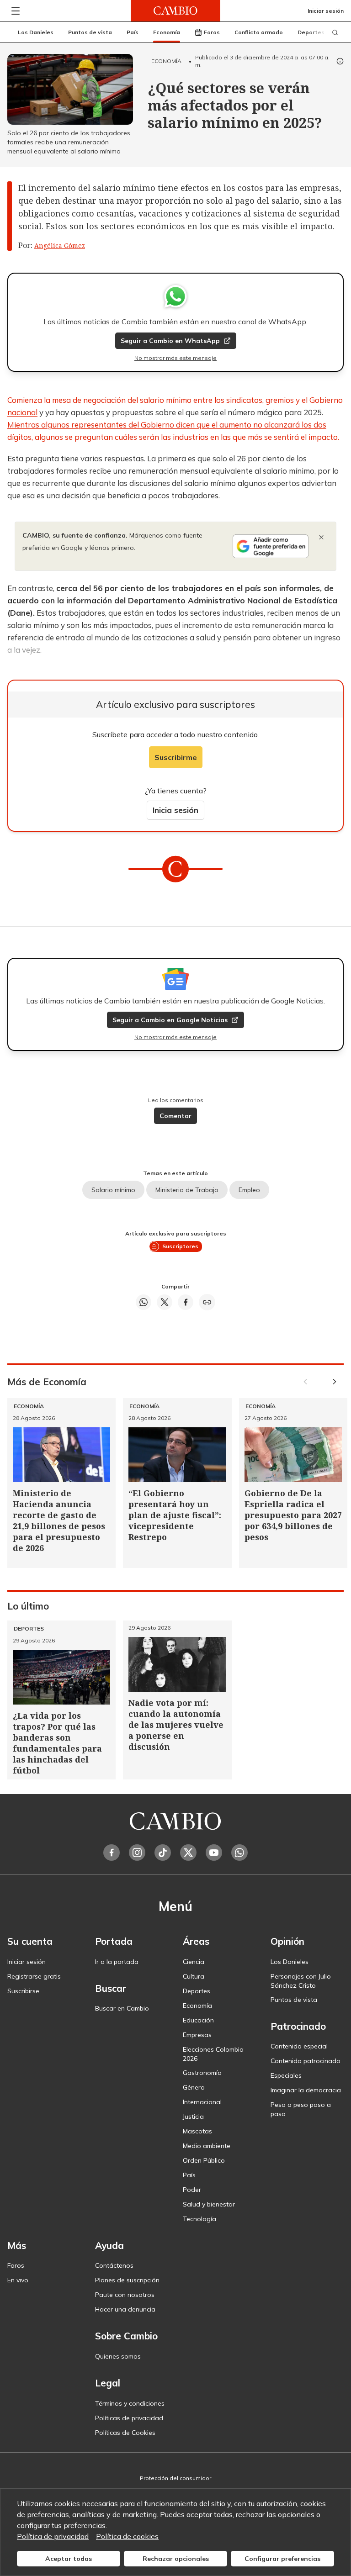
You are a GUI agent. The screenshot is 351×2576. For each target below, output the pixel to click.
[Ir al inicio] (175, 11)
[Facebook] (112, 1853)
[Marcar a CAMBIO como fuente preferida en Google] (271, 546)
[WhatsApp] (239, 1853)
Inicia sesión (175, 810)
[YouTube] (214, 1853)
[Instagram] (137, 1853)
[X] (188, 1853)
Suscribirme (176, 757)
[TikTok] (163, 1853)
